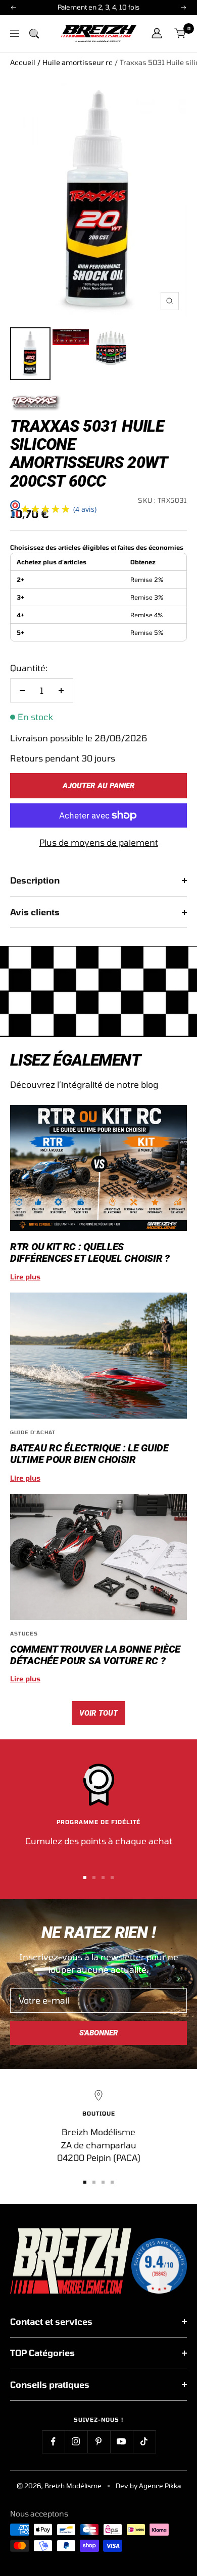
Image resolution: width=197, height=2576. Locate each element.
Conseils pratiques (50, 2384)
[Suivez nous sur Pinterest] (99, 2442)
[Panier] (181, 34)
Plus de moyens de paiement (99, 842)
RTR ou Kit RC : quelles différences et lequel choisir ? (90, 1252)
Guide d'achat (33, 1432)
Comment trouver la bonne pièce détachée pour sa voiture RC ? (95, 1655)
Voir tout (98, 1713)
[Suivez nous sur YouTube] (121, 2442)
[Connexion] (157, 33)
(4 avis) (85, 509)
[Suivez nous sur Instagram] (76, 2442)
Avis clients (35, 912)
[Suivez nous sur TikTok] (144, 2442)
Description (35, 880)
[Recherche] (34, 33)
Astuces (24, 1633)
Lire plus (25, 1277)
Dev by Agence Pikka (148, 2486)
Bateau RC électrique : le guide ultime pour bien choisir (89, 1454)
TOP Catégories (42, 2353)
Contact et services (51, 2321)
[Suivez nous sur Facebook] (53, 2442)
